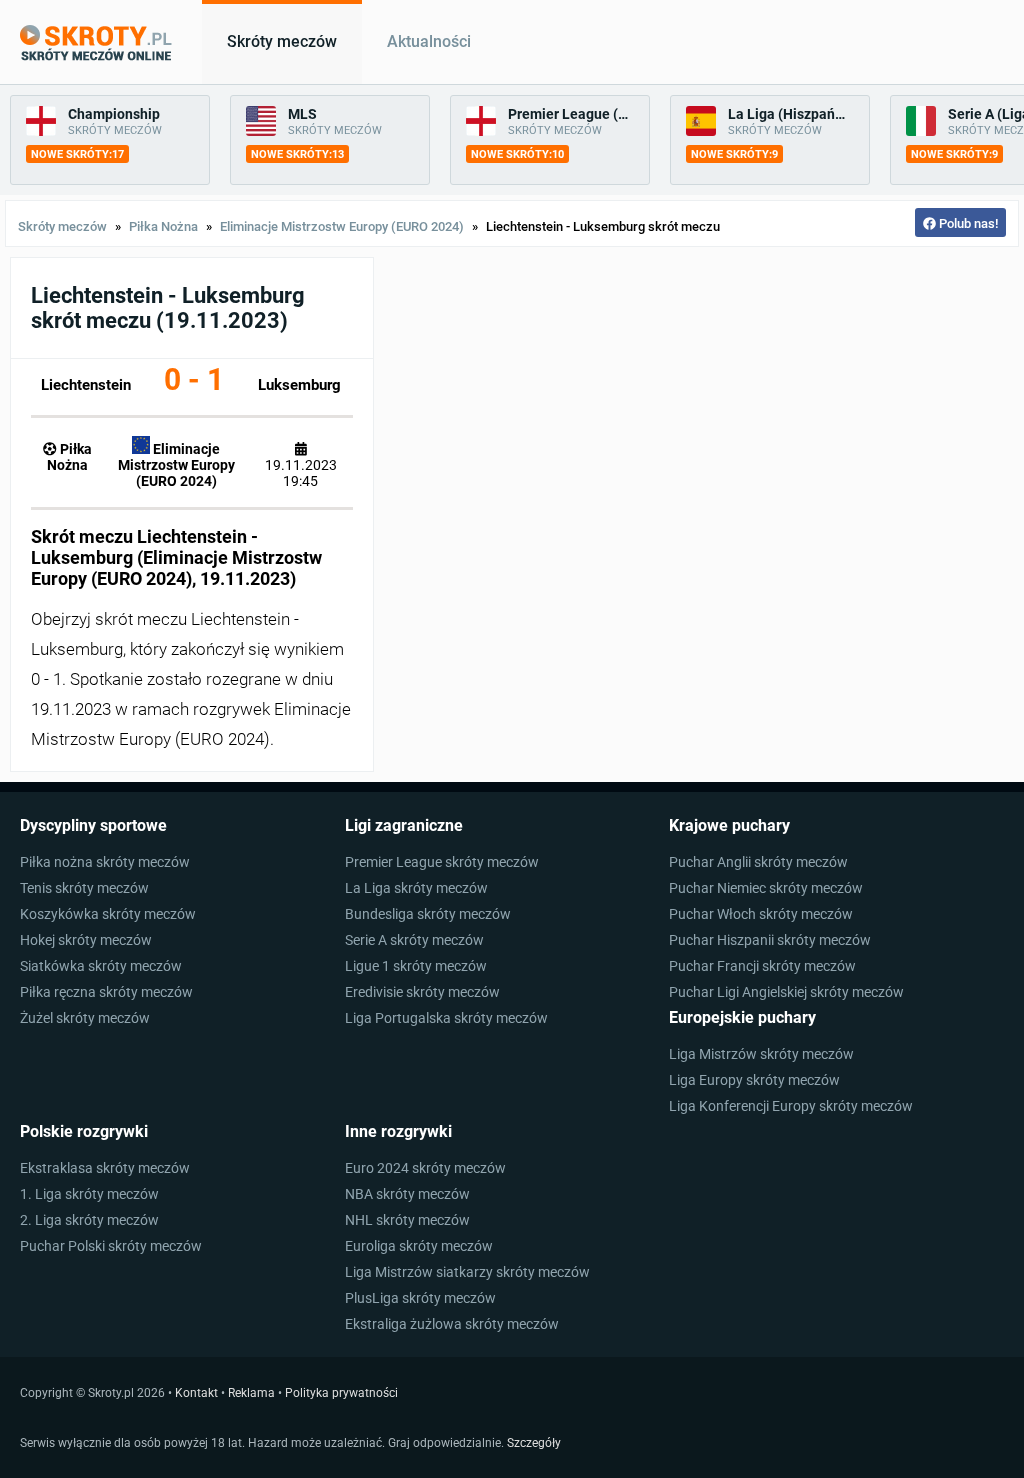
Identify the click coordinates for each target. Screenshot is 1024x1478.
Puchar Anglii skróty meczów (758, 862)
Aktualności (429, 42)
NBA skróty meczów (407, 1194)
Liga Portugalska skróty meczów (446, 1018)
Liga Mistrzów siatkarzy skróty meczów (467, 1272)
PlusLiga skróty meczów (420, 1298)
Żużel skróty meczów (85, 1018)
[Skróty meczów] (96, 43)
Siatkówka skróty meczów (101, 966)
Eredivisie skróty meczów (422, 992)
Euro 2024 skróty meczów (425, 1168)
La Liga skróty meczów (416, 888)
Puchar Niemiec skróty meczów (766, 888)
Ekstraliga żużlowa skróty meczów (452, 1324)
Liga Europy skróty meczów (754, 1080)
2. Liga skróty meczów (89, 1220)
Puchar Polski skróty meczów (111, 1246)
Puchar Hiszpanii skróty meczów (770, 940)
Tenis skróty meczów (84, 888)
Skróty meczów (282, 42)
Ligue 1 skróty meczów (416, 966)
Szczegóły (534, 1443)
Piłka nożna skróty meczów (105, 862)
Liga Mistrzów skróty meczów (761, 1054)
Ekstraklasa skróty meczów (105, 1168)
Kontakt (196, 1393)
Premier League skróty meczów (442, 862)
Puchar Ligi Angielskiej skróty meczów (786, 992)
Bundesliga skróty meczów (428, 914)
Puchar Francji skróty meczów (762, 966)
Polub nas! (967, 223)
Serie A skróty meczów (414, 940)
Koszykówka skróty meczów (108, 914)
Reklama (251, 1393)
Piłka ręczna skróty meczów (106, 992)
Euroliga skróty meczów (419, 1246)
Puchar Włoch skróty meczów (761, 914)
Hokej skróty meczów (86, 940)
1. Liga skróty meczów (89, 1194)
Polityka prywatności (341, 1393)
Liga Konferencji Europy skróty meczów (791, 1106)
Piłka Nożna (163, 226)
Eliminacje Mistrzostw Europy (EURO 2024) (342, 226)
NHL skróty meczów (407, 1220)
